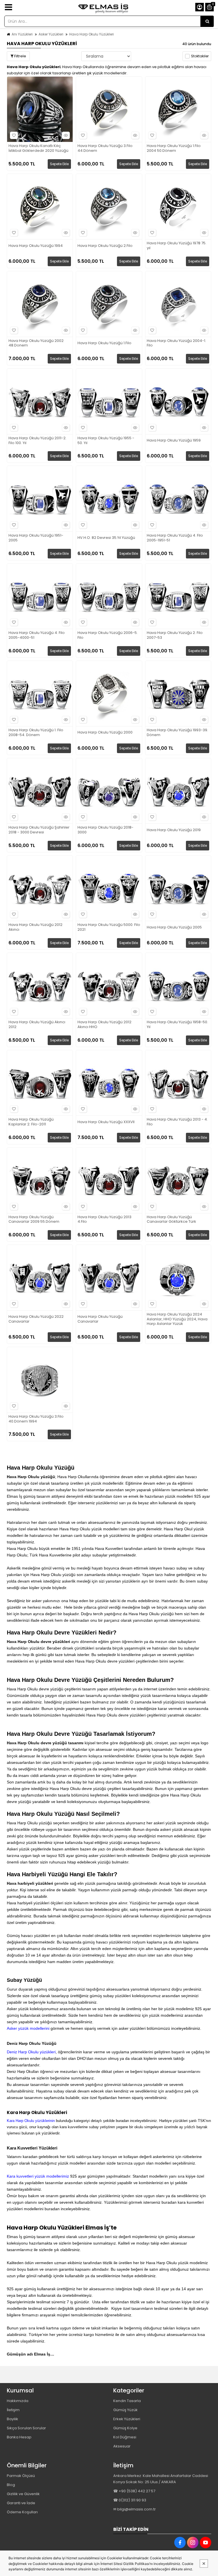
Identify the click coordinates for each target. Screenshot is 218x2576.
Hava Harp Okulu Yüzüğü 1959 (174, 441)
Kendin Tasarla (127, 2401)
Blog (11, 2485)
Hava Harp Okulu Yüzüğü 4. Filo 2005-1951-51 (175, 538)
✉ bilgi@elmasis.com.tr (135, 2509)
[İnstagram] (193, 2543)
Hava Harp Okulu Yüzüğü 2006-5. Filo (108, 635)
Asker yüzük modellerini (28, 2028)
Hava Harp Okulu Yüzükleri (92, 34)
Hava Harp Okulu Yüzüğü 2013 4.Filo (104, 1220)
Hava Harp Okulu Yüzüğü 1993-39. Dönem (177, 733)
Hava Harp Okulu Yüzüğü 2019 (174, 830)
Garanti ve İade (21, 2503)
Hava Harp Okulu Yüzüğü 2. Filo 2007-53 (175, 635)
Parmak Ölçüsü (21, 2476)
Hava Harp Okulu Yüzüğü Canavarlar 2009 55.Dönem (34, 1220)
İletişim (13, 2410)
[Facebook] (180, 2543)
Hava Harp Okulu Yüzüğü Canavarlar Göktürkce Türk (171, 1220)
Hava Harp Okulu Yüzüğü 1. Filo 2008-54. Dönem (36, 733)
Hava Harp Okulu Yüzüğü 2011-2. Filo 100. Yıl (37, 441)
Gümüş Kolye (125, 2428)
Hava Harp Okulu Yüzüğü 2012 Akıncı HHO (104, 1025)
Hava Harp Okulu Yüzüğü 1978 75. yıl (177, 246)
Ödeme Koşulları (22, 2512)
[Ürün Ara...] (207, 21)
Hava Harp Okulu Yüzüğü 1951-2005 (36, 538)
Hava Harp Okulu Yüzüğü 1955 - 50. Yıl (106, 441)
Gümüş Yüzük (125, 2410)
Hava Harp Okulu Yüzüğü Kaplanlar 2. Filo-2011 (31, 1122)
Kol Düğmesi (125, 2437)
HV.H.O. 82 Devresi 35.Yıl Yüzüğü (106, 538)
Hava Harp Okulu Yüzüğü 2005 (174, 927)
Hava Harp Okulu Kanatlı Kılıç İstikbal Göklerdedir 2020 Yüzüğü (38, 148)
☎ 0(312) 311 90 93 (130, 2500)
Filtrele (20, 56)
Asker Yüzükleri (51, 34)
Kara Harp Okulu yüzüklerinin (31, 2121)
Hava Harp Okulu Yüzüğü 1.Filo (104, 343)
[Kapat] (204, 2564)
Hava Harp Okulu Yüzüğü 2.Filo (105, 246)
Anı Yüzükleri (22, 34)
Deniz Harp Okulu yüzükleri (31, 2052)
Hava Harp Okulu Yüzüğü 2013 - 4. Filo (177, 1122)
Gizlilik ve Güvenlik (23, 2494)
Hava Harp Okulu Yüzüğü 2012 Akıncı (35, 927)
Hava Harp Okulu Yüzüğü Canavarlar (100, 1319)
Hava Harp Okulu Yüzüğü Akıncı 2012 (37, 1025)
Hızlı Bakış (66, 135)
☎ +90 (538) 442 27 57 (134, 2491)
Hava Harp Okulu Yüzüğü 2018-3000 (105, 830)
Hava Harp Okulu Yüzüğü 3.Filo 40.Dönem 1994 (36, 1419)
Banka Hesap (19, 2437)
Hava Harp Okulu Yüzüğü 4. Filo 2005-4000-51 (37, 635)
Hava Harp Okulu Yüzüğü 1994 (36, 246)
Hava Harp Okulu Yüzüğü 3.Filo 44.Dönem (105, 148)
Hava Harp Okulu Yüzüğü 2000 (105, 733)
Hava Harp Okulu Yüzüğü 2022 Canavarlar (36, 1319)
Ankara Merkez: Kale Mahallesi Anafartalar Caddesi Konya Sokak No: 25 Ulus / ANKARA (161, 2479)
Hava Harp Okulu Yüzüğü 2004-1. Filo (176, 343)
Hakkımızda (18, 2401)
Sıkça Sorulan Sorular (26, 2428)
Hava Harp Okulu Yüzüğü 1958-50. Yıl (177, 1025)
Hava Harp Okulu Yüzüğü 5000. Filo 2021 (109, 927)
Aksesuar (122, 2446)
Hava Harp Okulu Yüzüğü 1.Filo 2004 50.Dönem (174, 148)
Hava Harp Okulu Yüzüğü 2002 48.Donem (36, 343)
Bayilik (12, 2419)
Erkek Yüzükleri (127, 2419)
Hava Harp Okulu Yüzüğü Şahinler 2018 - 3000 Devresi (39, 830)
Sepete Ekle (59, 164)
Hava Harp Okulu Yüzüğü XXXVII (106, 1122)
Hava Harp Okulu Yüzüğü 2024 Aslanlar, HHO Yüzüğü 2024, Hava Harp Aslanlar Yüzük (177, 1319)
